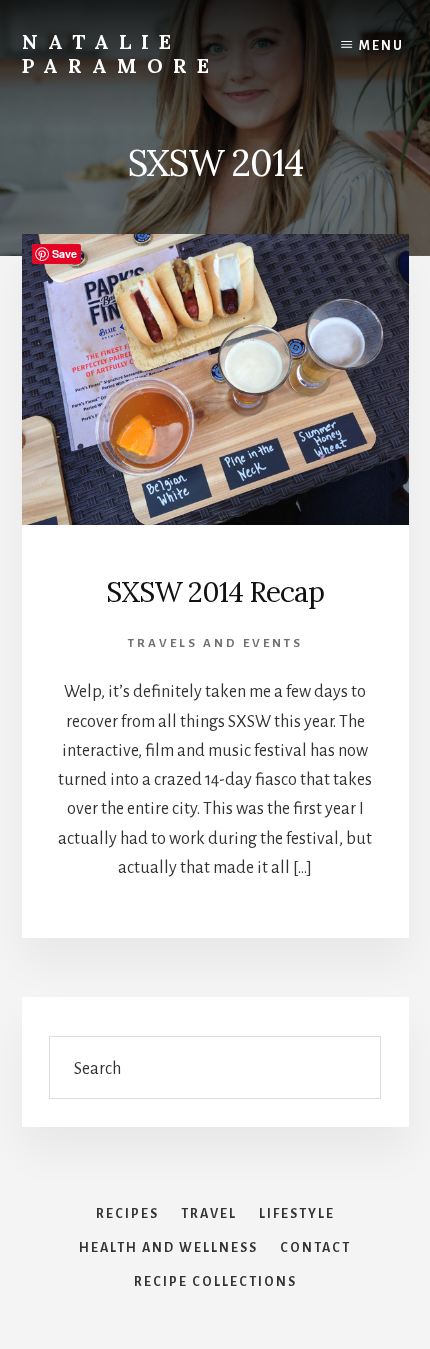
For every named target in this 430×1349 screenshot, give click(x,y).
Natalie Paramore (120, 53)
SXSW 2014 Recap (215, 592)
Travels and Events (215, 643)
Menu (381, 46)
